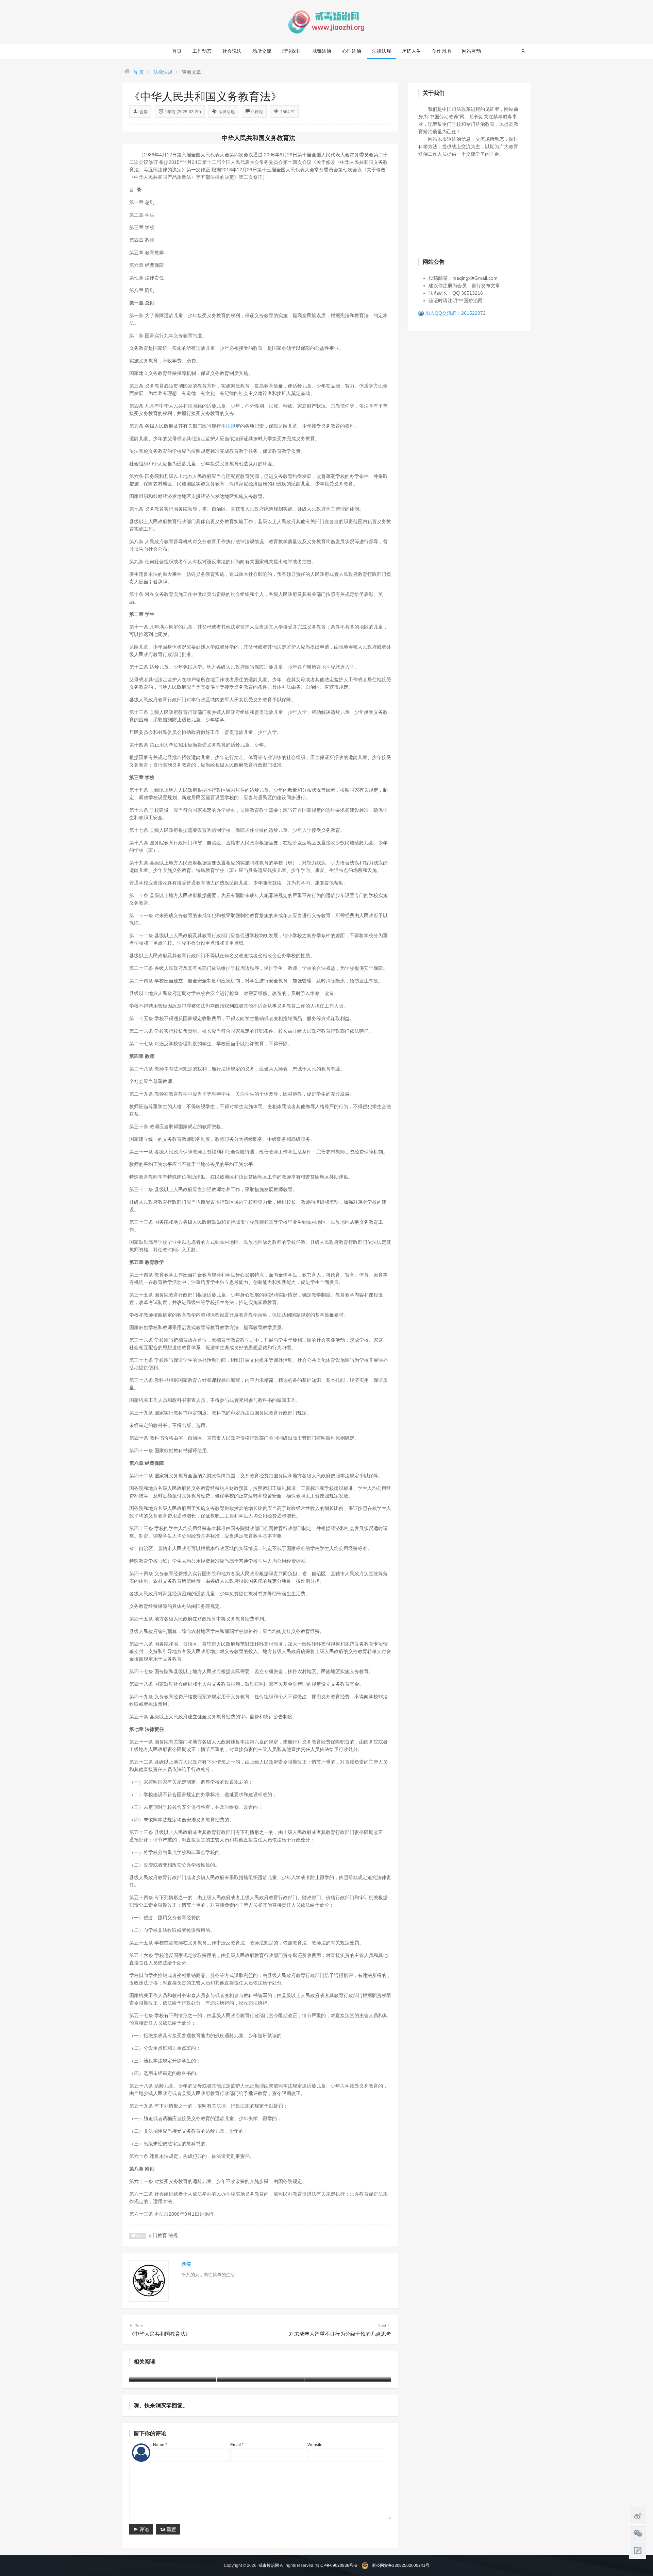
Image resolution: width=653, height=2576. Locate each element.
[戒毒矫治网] (326, 22)
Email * (237, 2445)
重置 (171, 2529)
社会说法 (232, 51)
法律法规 (382, 51)
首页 (177, 51)
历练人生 (412, 51)
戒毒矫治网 (269, 2565)
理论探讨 (292, 51)
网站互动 (471, 51)
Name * (160, 2445)
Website (315, 2445)
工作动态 (202, 51)
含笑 (144, 112)
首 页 (138, 72)
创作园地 (441, 51)
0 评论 (257, 112)
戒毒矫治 (322, 51)
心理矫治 (352, 51)
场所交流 (262, 51)
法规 (231, 426)
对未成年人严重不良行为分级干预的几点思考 (340, 2330)
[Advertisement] (469, 207)
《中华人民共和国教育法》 (160, 2330)
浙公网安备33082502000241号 (401, 2565)
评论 (144, 2529)
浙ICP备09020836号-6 (336, 2565)
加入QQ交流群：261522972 (455, 313)
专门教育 (157, 2235)
